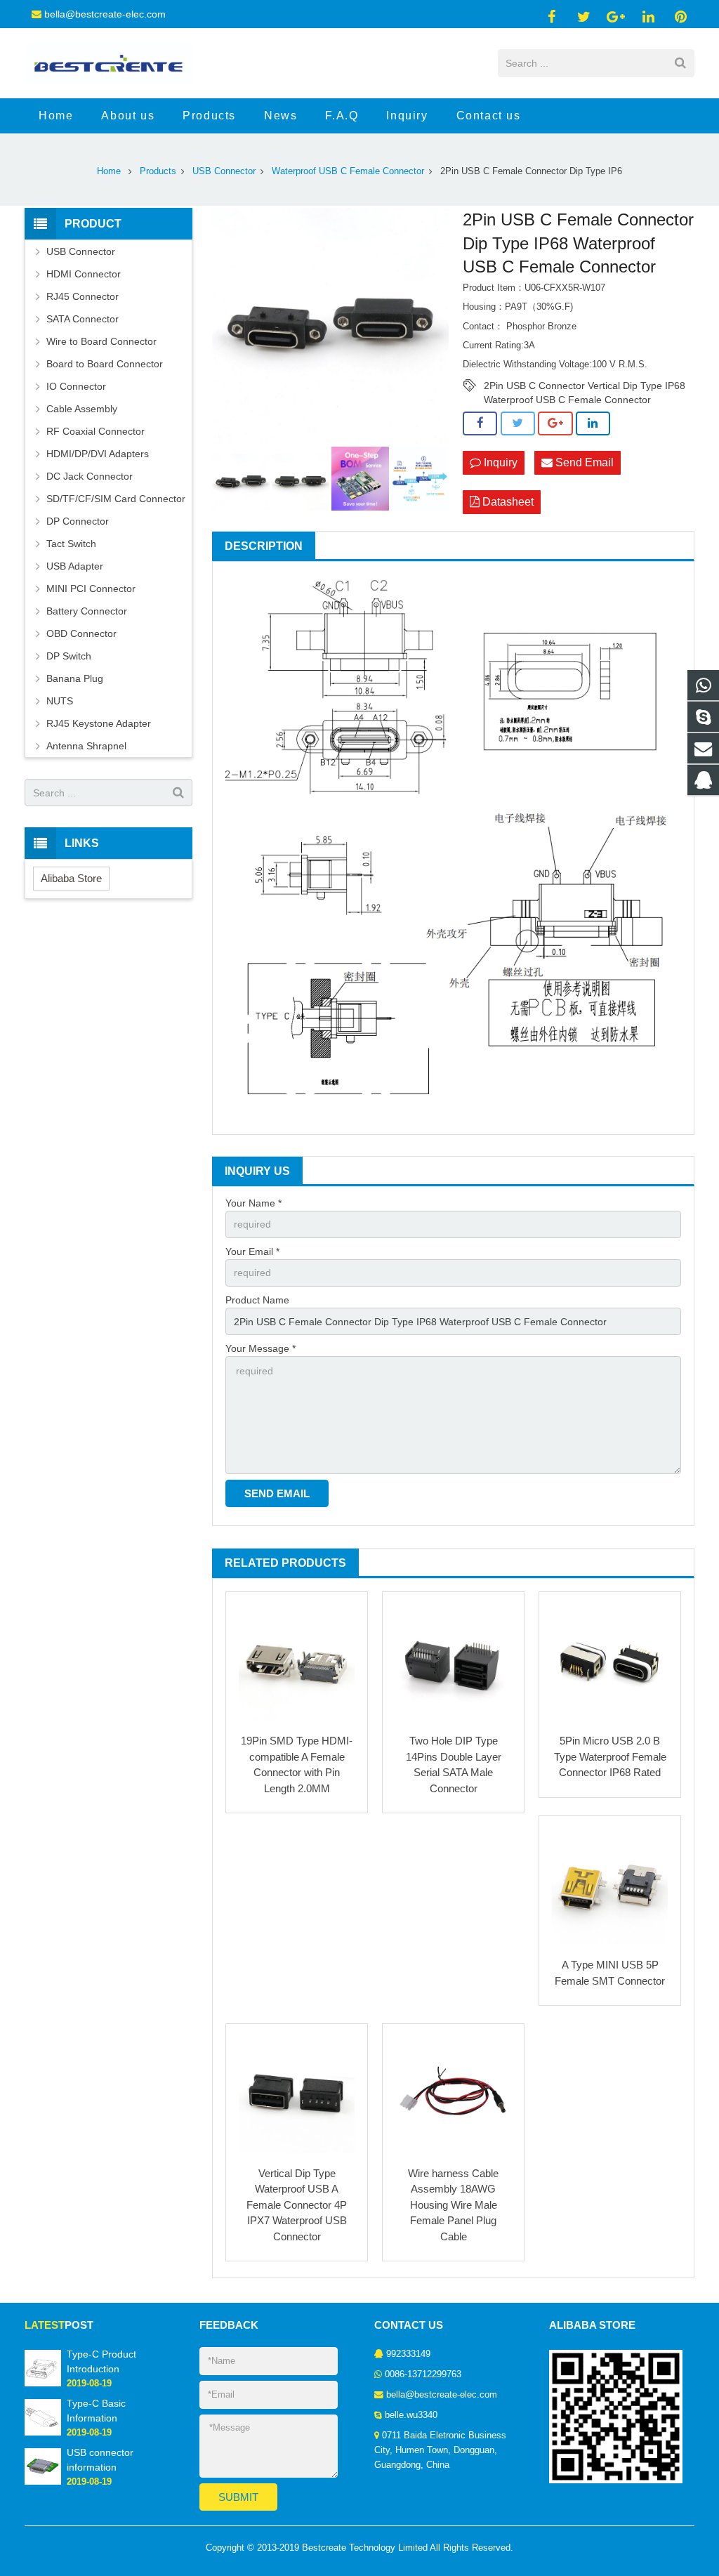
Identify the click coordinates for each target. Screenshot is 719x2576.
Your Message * (260, 1348)
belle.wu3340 (411, 2415)
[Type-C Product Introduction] (43, 2384)
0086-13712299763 (423, 2374)
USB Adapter (75, 566)
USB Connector (224, 171)
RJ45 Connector (83, 296)
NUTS (60, 701)
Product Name (257, 1300)
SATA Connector (83, 319)
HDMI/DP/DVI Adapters (98, 454)
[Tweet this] (518, 423)
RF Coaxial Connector (95, 431)
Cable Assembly (82, 409)
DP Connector (78, 521)
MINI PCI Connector (91, 589)
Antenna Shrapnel (86, 746)
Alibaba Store (71, 878)
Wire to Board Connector (101, 341)
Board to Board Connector (105, 364)
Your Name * (253, 1203)
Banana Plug (75, 678)
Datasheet (507, 502)
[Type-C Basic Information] (43, 2433)
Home (109, 171)
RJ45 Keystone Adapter (99, 723)
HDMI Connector (84, 274)
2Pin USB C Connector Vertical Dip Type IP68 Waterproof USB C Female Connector (585, 386)
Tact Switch (71, 544)
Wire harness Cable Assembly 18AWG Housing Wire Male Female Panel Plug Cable (453, 2205)
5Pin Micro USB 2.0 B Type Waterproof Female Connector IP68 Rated (610, 1756)
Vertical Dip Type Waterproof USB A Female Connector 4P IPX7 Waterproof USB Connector (297, 2205)
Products (158, 171)
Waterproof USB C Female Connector (348, 171)
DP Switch (69, 656)
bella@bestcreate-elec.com (105, 14)
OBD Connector (81, 633)
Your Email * (252, 1251)
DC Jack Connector (90, 476)
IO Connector (76, 386)
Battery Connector (87, 611)
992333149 (408, 2354)
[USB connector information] (43, 2482)
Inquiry (499, 462)
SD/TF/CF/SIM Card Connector (116, 499)
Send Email (583, 462)
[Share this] (480, 423)
